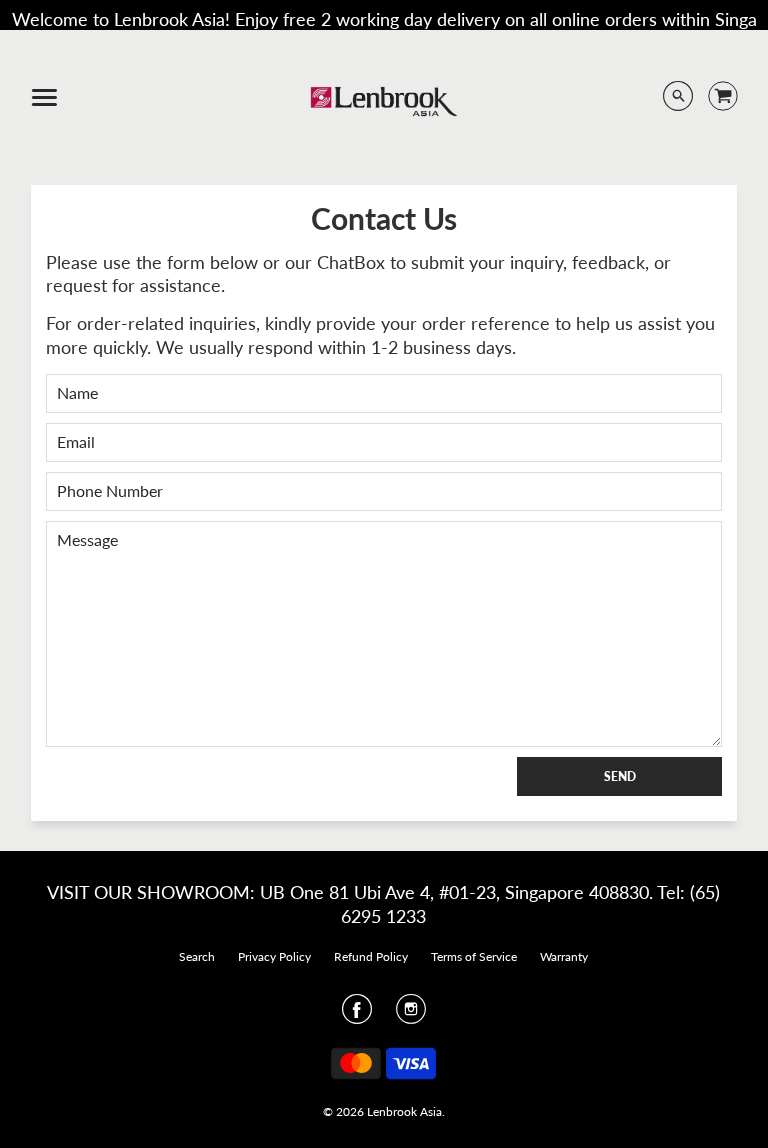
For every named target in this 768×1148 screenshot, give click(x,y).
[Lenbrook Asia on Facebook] (357, 1015)
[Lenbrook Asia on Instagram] (411, 1015)
